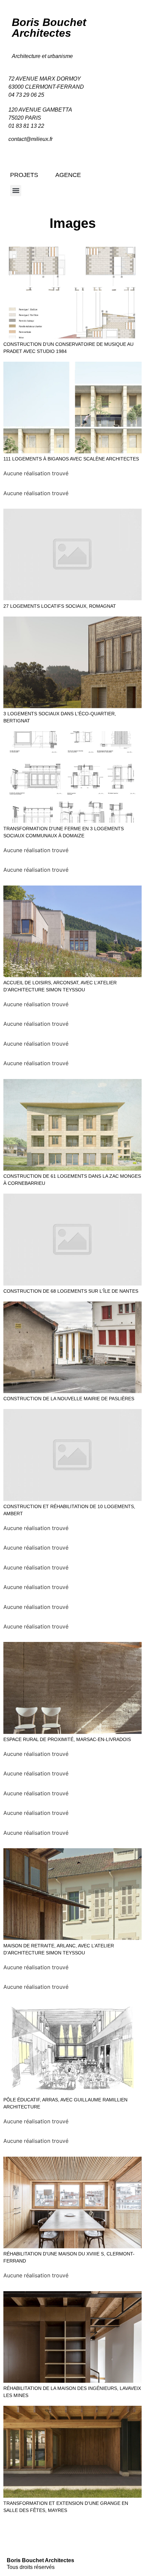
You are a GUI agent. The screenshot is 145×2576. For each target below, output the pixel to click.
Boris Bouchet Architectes (49, 28)
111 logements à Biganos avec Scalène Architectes (71, 459)
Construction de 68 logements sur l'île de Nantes (71, 1291)
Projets (24, 175)
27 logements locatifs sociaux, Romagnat (60, 606)
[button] (16, 191)
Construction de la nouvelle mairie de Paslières (69, 1399)
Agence (68, 175)
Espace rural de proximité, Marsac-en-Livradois (67, 1739)
